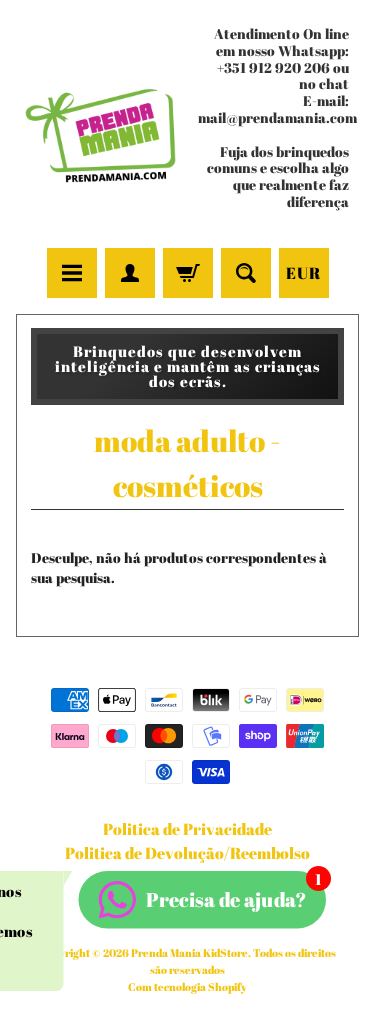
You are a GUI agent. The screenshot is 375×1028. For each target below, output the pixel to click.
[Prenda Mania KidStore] (102, 127)
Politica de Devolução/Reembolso (187, 853)
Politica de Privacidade (187, 829)
